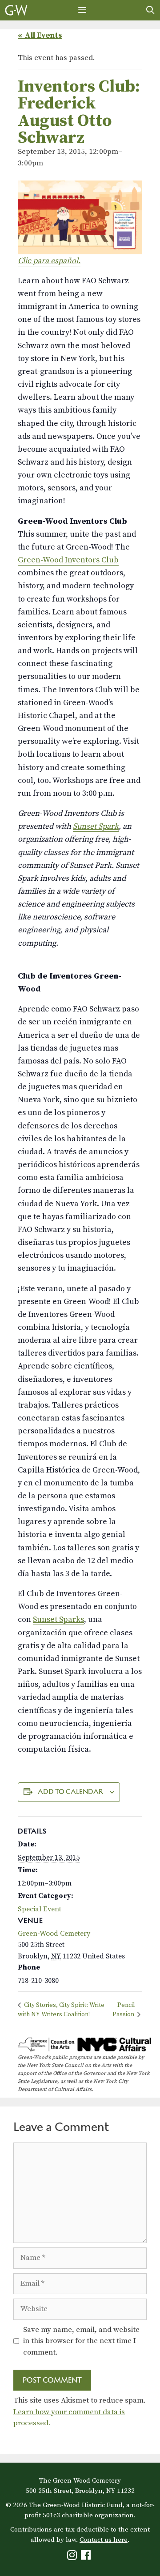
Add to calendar (70, 1792)
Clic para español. (49, 261)
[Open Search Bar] (150, 10)
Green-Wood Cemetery (54, 1934)
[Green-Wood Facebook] (87, 2557)
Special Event (40, 1909)
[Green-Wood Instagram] (73, 2557)
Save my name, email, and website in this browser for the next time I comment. (81, 2341)
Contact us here (104, 2540)
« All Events (40, 35)
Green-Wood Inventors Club (68, 560)
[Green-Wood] (16, 10)
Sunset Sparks (58, 1619)
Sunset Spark (96, 826)
